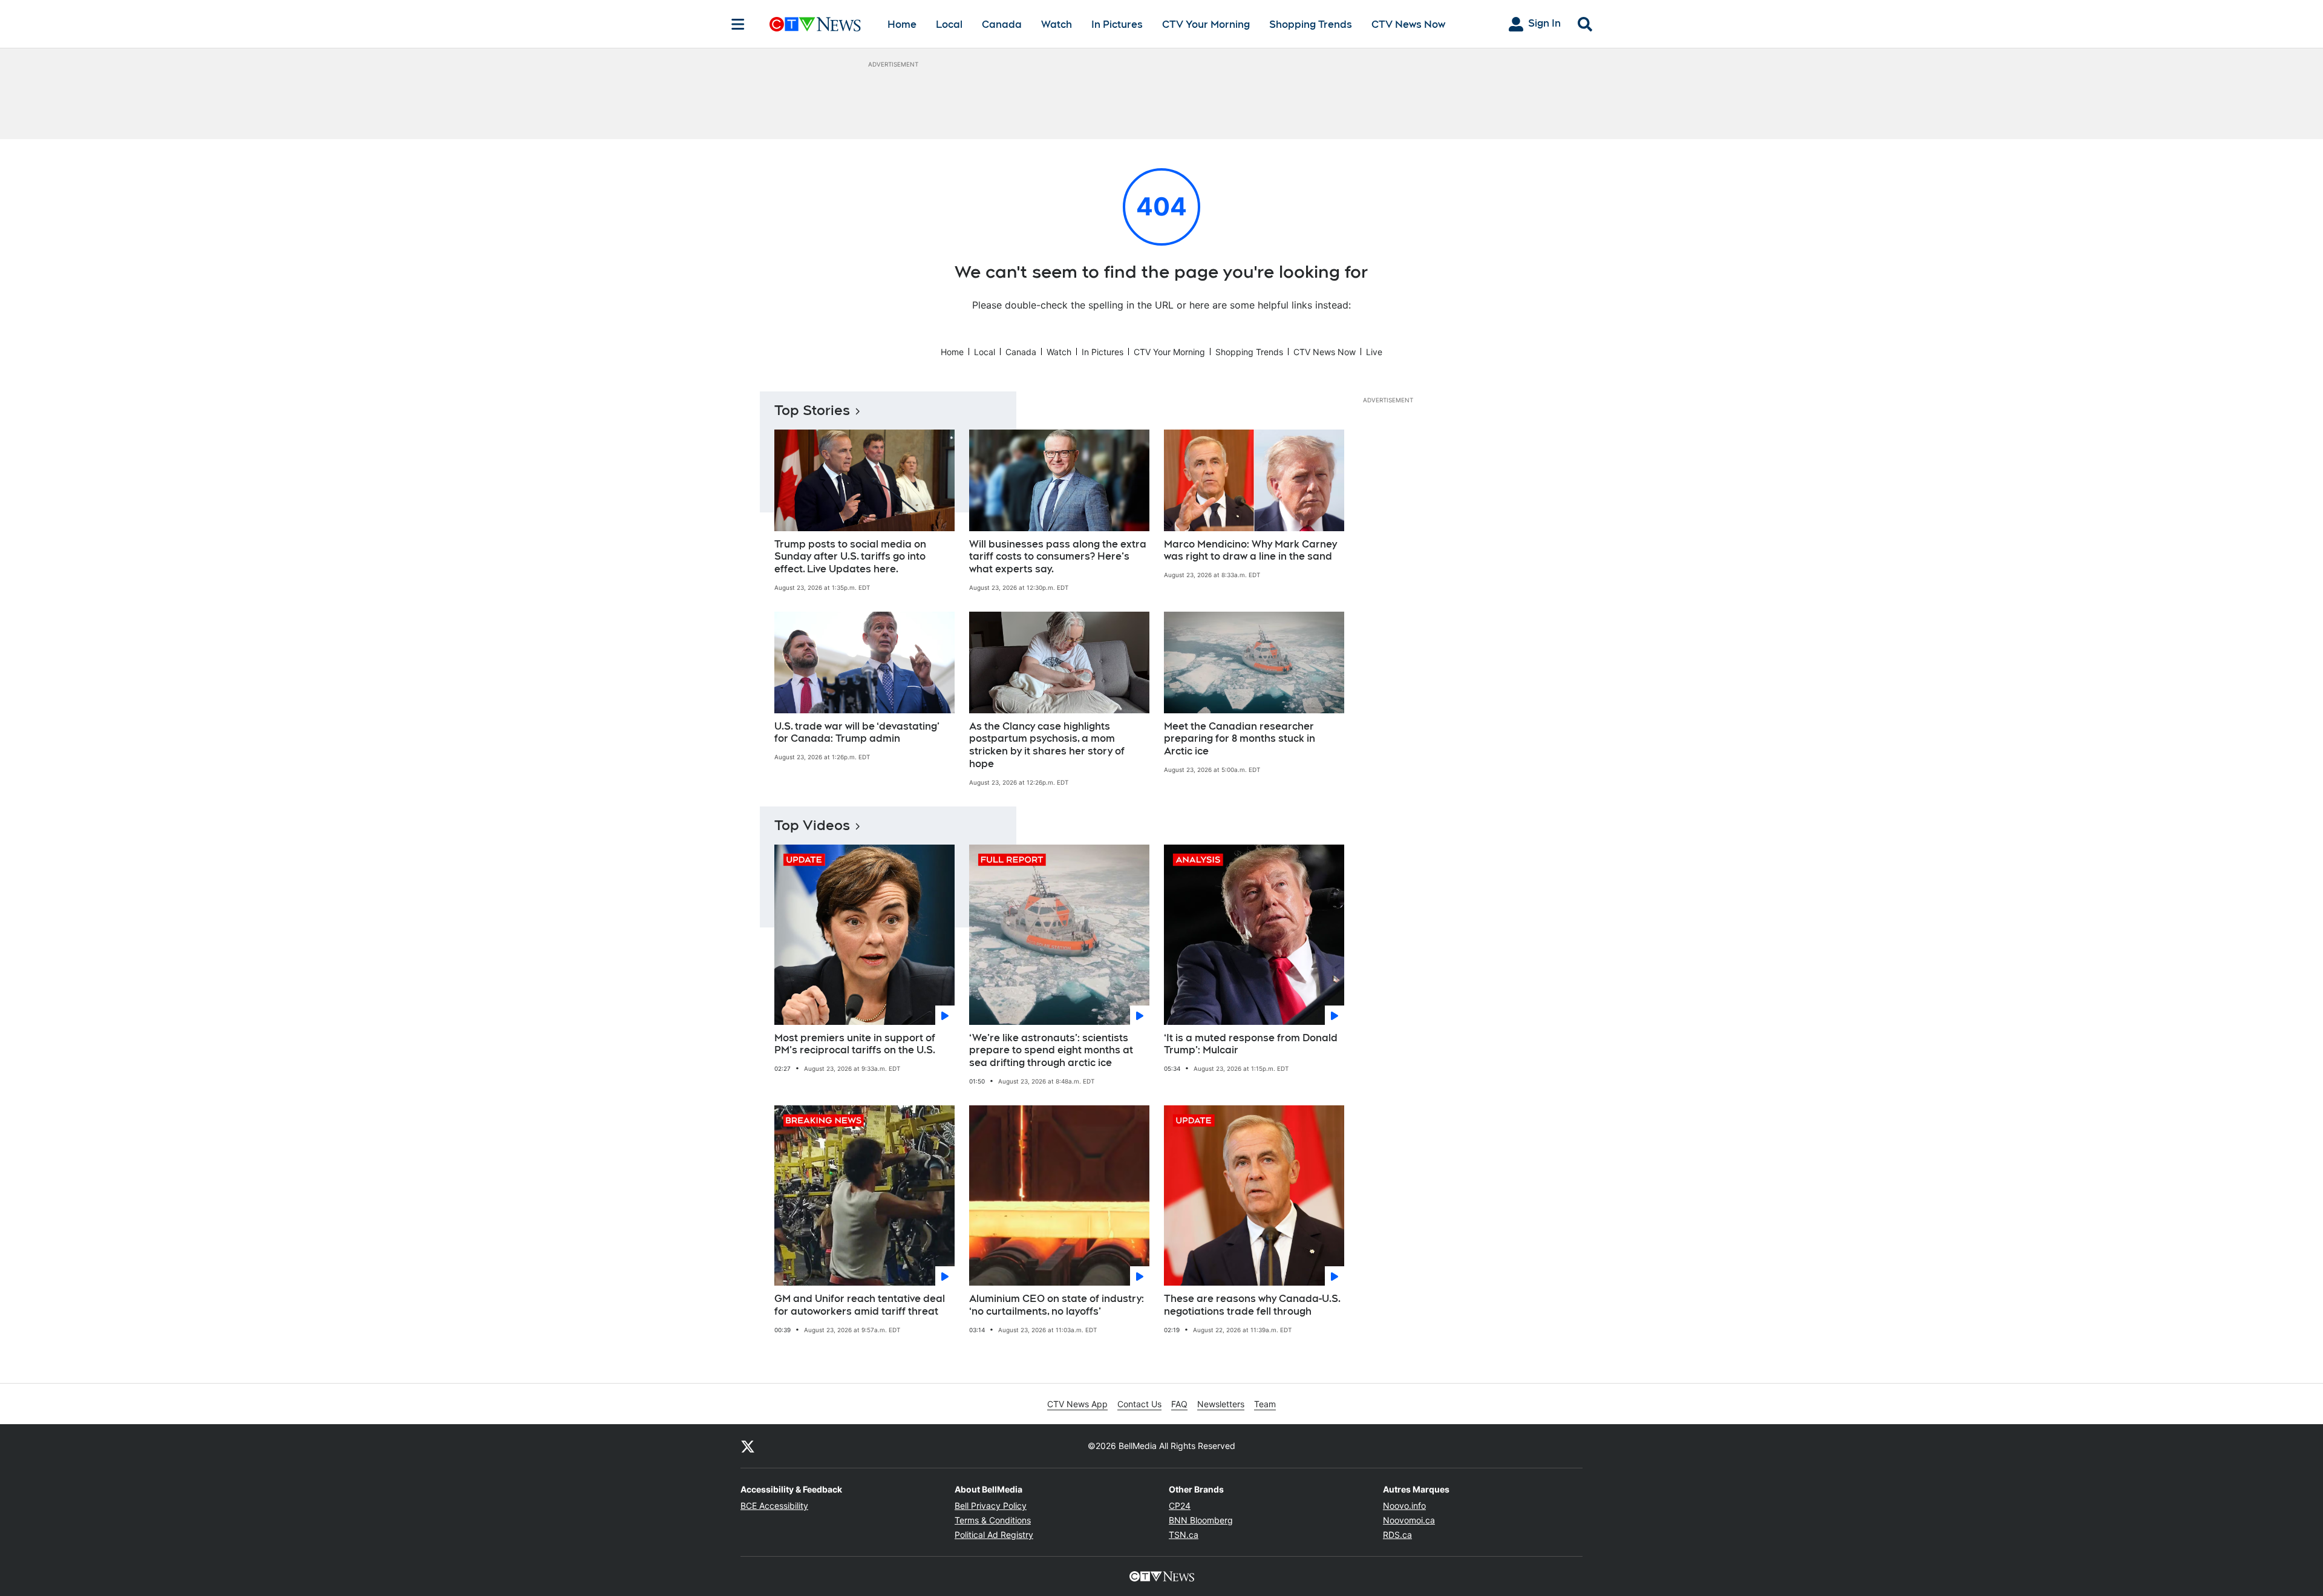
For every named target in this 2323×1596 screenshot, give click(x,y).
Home (902, 25)
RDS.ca (1397, 1535)
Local (949, 25)
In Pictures (1117, 25)
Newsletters (1221, 1404)
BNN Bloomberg (1201, 1520)
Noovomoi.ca (1409, 1520)
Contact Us (1139, 1404)
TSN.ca (1184, 1535)
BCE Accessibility (774, 1506)
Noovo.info (1404, 1506)
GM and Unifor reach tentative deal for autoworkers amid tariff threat (860, 1305)
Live (1374, 352)
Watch (1057, 25)
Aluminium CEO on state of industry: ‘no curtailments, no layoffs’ (1057, 1305)
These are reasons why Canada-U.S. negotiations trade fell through (1252, 1305)
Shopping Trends (1311, 25)
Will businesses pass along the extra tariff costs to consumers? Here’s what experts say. (1058, 557)
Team (1265, 1404)
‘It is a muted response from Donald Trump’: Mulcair (1251, 1044)
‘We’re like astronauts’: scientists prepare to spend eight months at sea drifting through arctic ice (1051, 1051)
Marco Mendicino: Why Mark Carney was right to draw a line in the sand (1250, 551)
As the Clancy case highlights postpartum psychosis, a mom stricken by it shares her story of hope (1047, 745)
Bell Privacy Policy (991, 1506)
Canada (1002, 25)
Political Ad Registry (994, 1535)
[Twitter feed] (748, 1446)
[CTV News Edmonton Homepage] (815, 24)
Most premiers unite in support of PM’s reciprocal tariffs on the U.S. (855, 1044)
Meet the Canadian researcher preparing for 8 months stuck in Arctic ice (1240, 739)
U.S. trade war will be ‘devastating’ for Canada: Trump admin (857, 733)
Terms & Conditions (993, 1520)
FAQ (1179, 1404)
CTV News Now (1408, 25)
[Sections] (738, 24)
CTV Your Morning (1206, 25)
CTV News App (1077, 1404)
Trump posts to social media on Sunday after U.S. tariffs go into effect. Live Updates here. (850, 557)
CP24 (1180, 1506)
